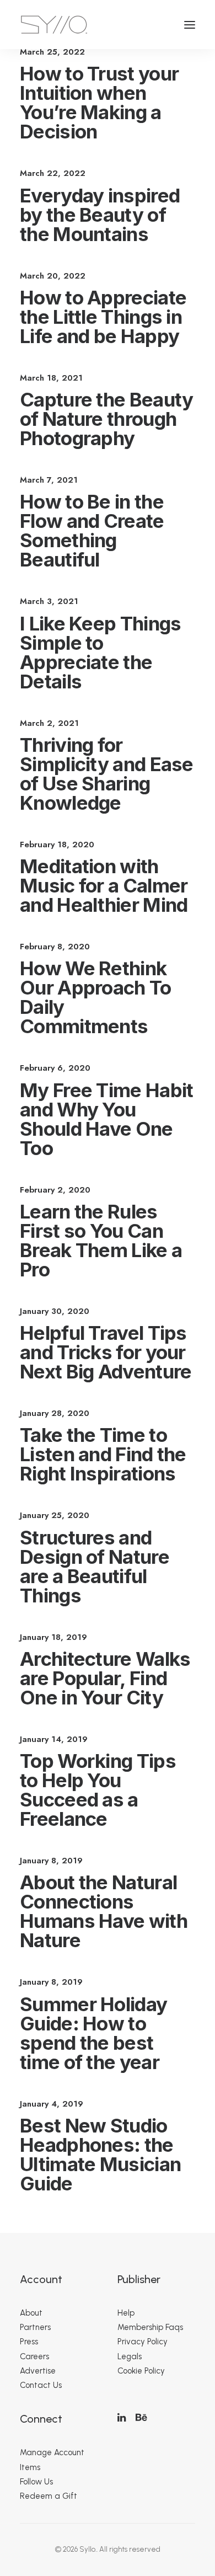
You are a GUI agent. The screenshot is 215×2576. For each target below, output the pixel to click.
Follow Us (36, 2482)
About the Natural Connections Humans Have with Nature (104, 1911)
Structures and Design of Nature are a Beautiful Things (95, 1566)
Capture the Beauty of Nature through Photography (106, 419)
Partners (35, 2327)
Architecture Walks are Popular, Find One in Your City (105, 1678)
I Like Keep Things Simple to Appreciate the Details (100, 652)
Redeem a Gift (49, 2496)
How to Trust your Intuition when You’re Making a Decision (99, 102)
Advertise (38, 2371)
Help (126, 2313)
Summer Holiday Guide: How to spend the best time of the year (93, 2033)
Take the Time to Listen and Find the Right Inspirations (103, 1454)
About (31, 2313)
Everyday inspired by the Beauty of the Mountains (100, 215)
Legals (130, 2356)
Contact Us (41, 2385)
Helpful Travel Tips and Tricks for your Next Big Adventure (106, 1352)
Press (29, 2342)
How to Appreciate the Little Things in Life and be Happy (103, 317)
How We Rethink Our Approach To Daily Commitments (96, 997)
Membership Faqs (150, 2327)
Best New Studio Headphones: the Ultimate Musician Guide (100, 2154)
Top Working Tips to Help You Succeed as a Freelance (98, 1790)
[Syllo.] (54, 25)
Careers (34, 2356)
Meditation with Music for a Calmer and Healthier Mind (104, 885)
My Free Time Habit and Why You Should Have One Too (106, 1119)
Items (30, 2467)
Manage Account (52, 2452)
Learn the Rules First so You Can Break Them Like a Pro (101, 1240)
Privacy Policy (143, 2342)
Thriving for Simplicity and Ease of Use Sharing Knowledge (107, 774)
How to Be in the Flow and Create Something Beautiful (92, 530)
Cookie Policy (141, 2371)
